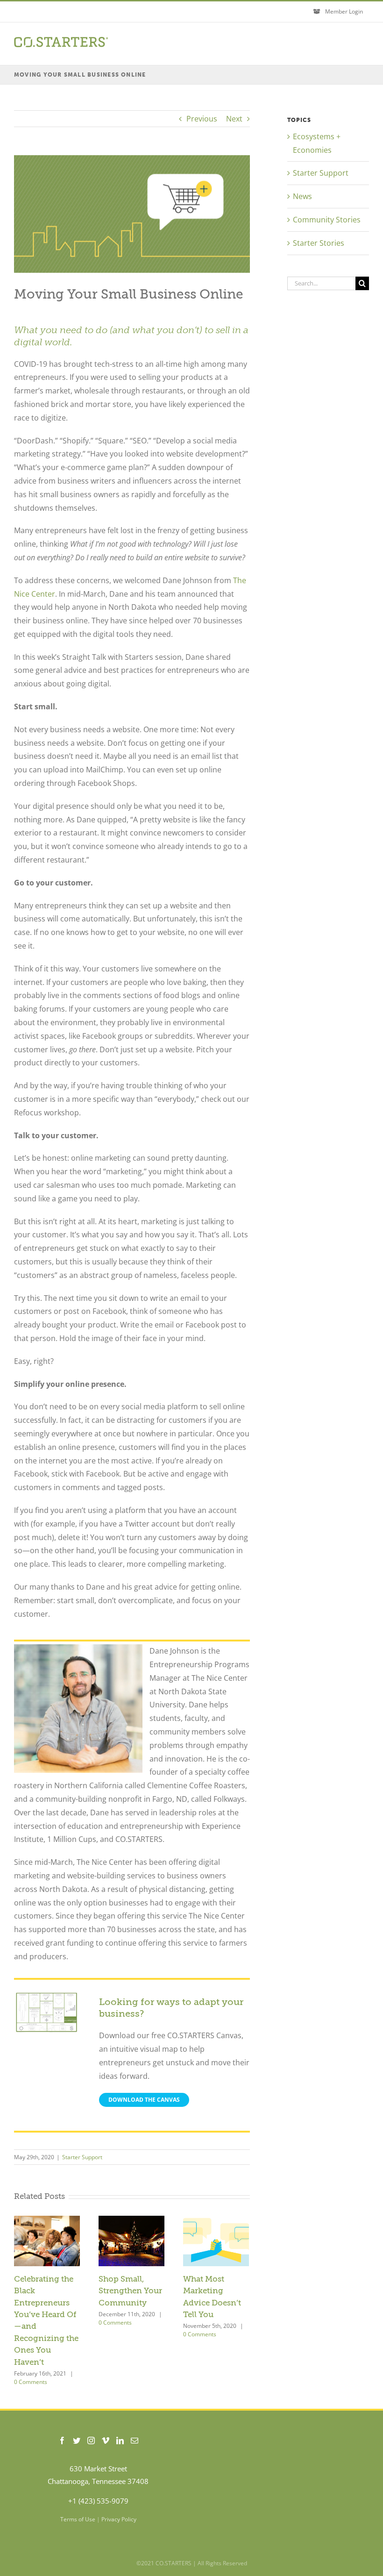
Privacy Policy (119, 2519)
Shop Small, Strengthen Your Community (130, 2291)
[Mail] (135, 2440)
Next (234, 119)
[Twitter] (77, 2440)
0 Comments (31, 2382)
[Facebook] (62, 2440)
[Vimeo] (106, 2440)
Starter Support (82, 2157)
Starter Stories (319, 243)
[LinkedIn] (120, 2440)
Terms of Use (78, 2519)
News (302, 196)
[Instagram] (91, 2440)
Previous (202, 119)
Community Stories (327, 220)
